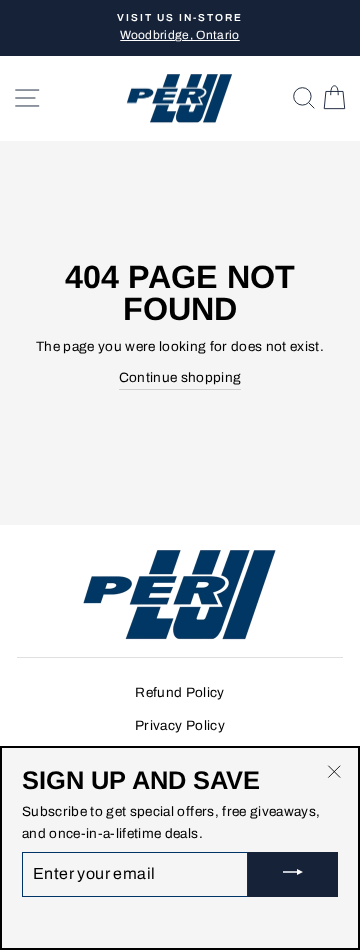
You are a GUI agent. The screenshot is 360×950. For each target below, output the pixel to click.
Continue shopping (180, 377)
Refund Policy (179, 692)
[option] (180, 28)
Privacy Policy (180, 725)
